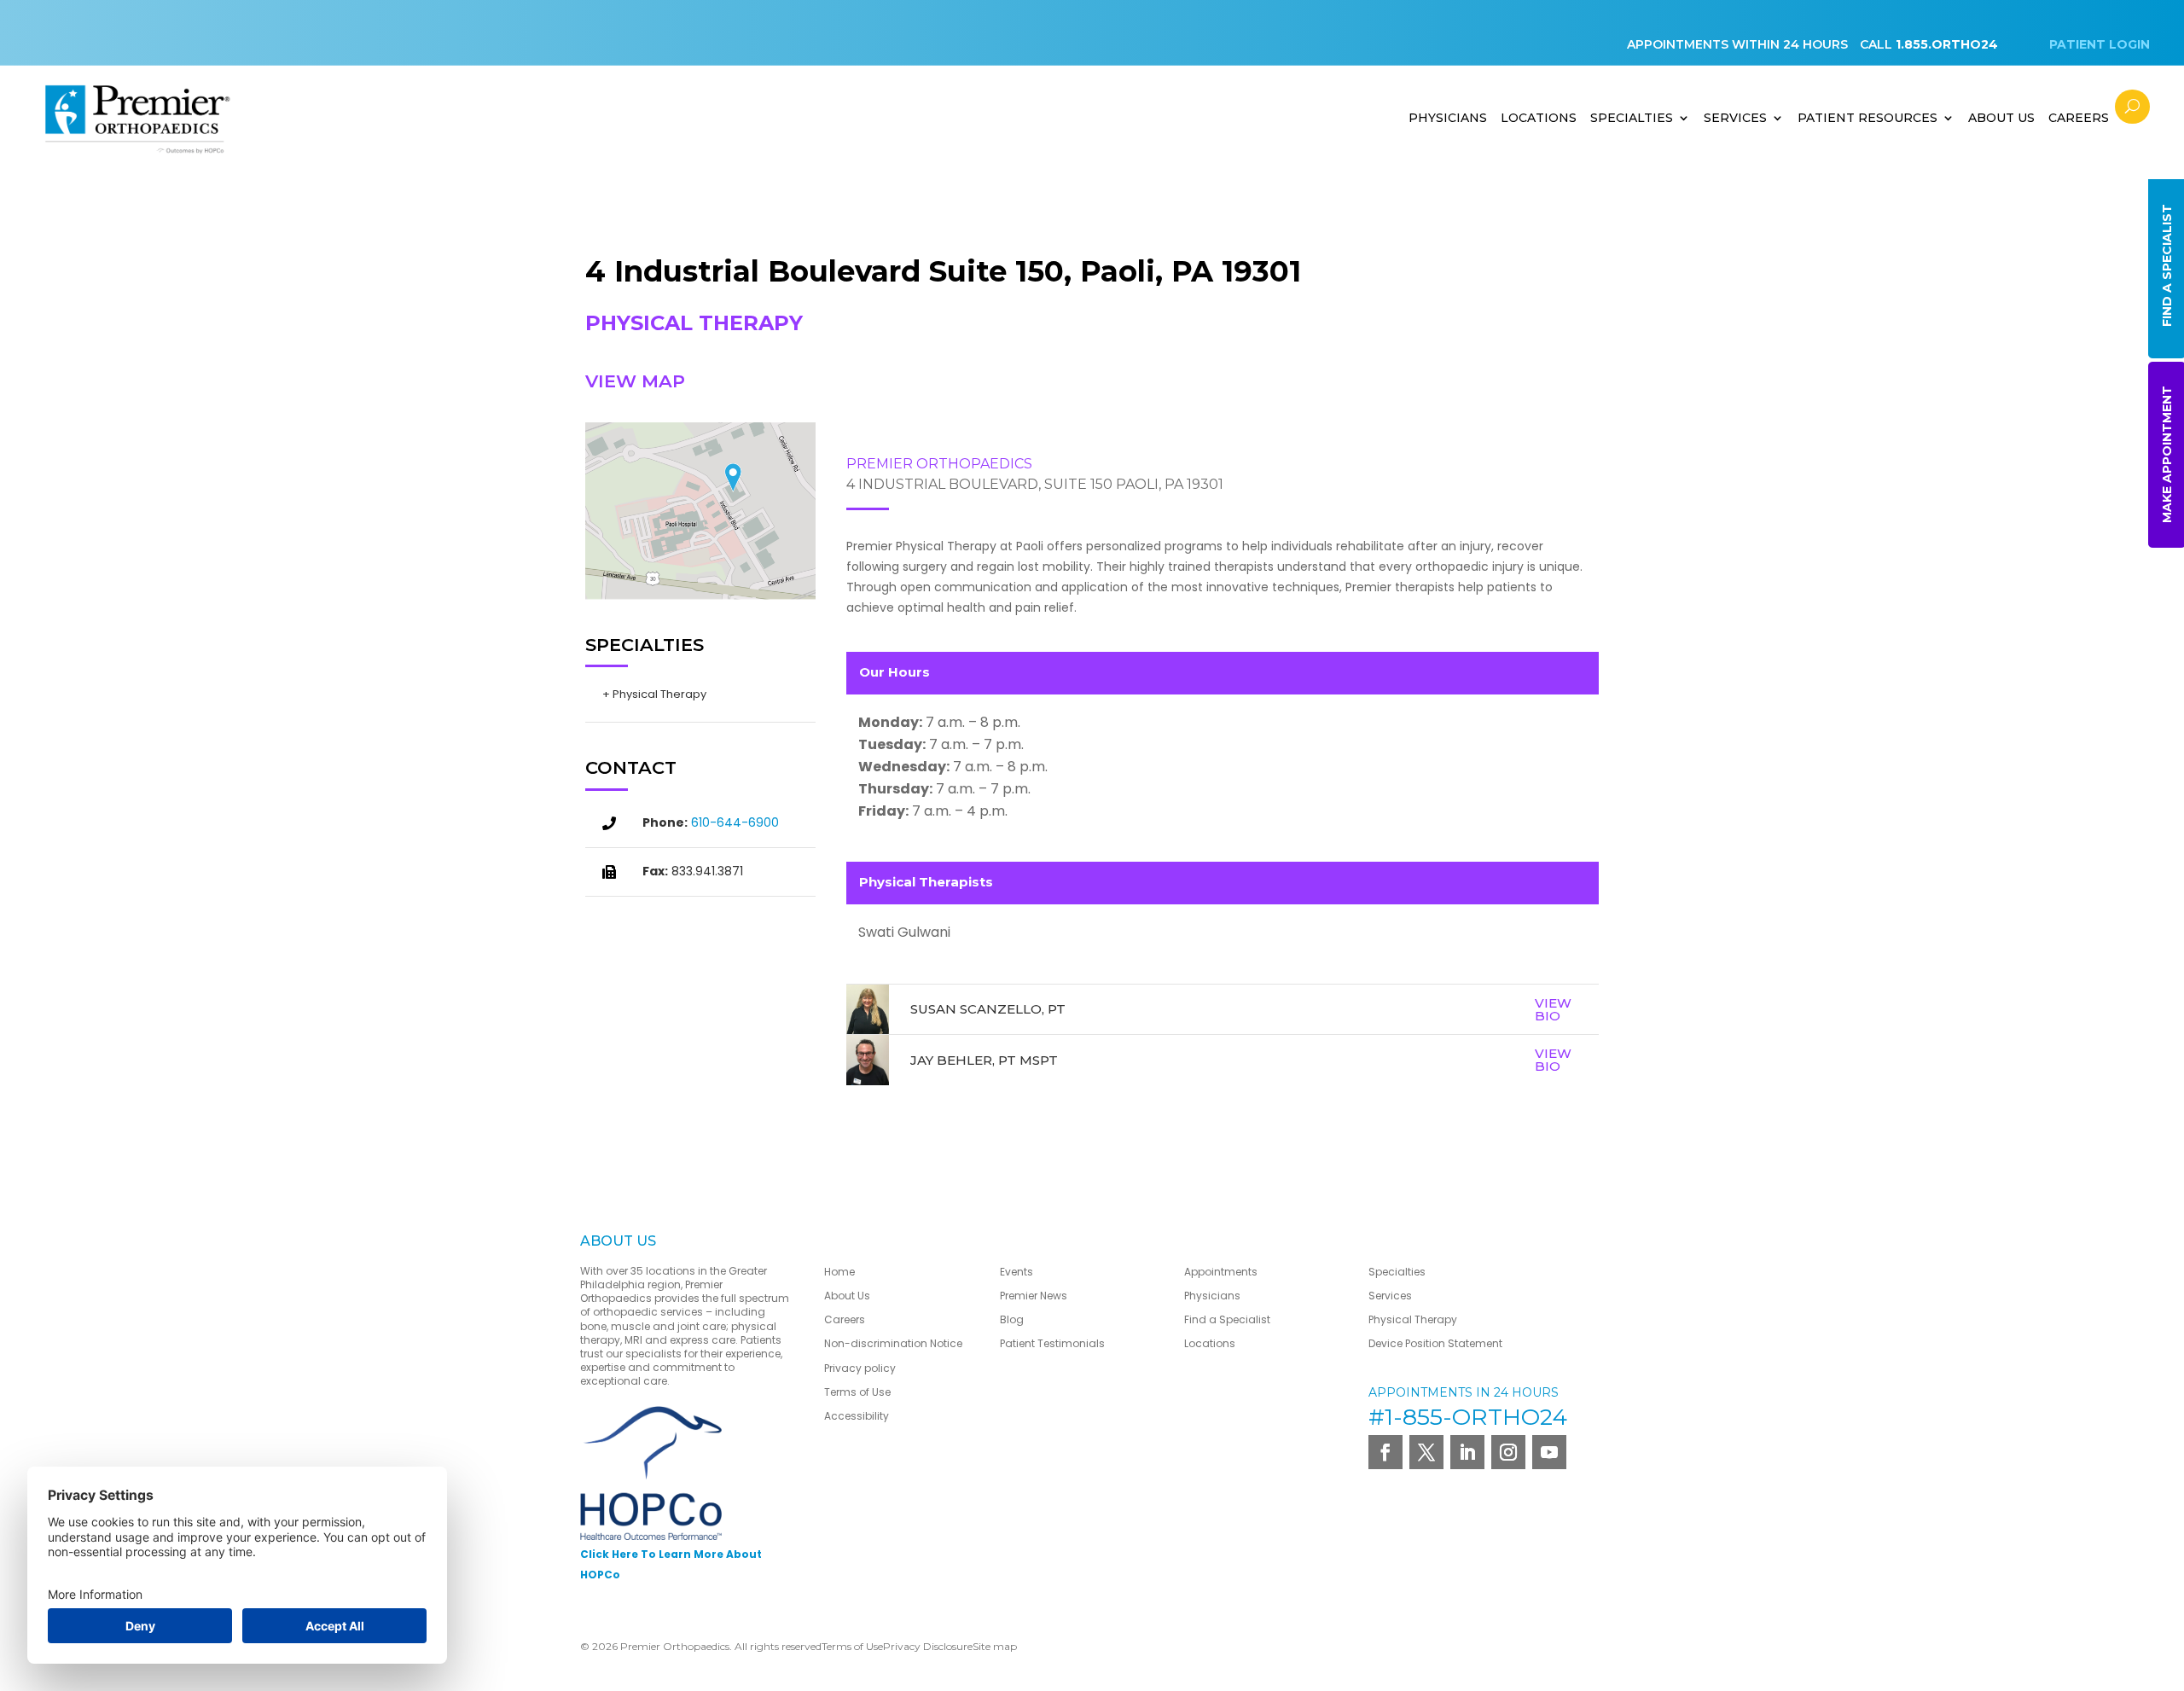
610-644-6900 (735, 822)
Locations (1539, 118)
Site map (995, 1646)
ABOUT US (2001, 118)
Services (1735, 118)
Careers (2079, 118)
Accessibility (857, 1416)
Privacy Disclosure (928, 1646)
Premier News (1034, 1296)
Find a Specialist (1227, 1319)
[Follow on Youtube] (1549, 1452)
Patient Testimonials (1052, 1343)
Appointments (1221, 1272)
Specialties (1632, 118)
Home (839, 1272)
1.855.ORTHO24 (1947, 44)
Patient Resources (1867, 118)
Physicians (1448, 118)
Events (1016, 1272)
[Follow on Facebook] (1385, 1452)
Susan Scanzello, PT (988, 1009)
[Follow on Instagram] (1508, 1452)
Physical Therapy (1413, 1319)
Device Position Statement (1437, 1343)
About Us (847, 1296)
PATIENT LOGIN (2100, 44)
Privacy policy (860, 1368)
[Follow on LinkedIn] (1467, 1452)
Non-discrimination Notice (893, 1343)
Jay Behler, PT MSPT (984, 1060)
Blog (1012, 1319)
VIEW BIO (1553, 1009)
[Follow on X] (1426, 1452)
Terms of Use (857, 1392)
